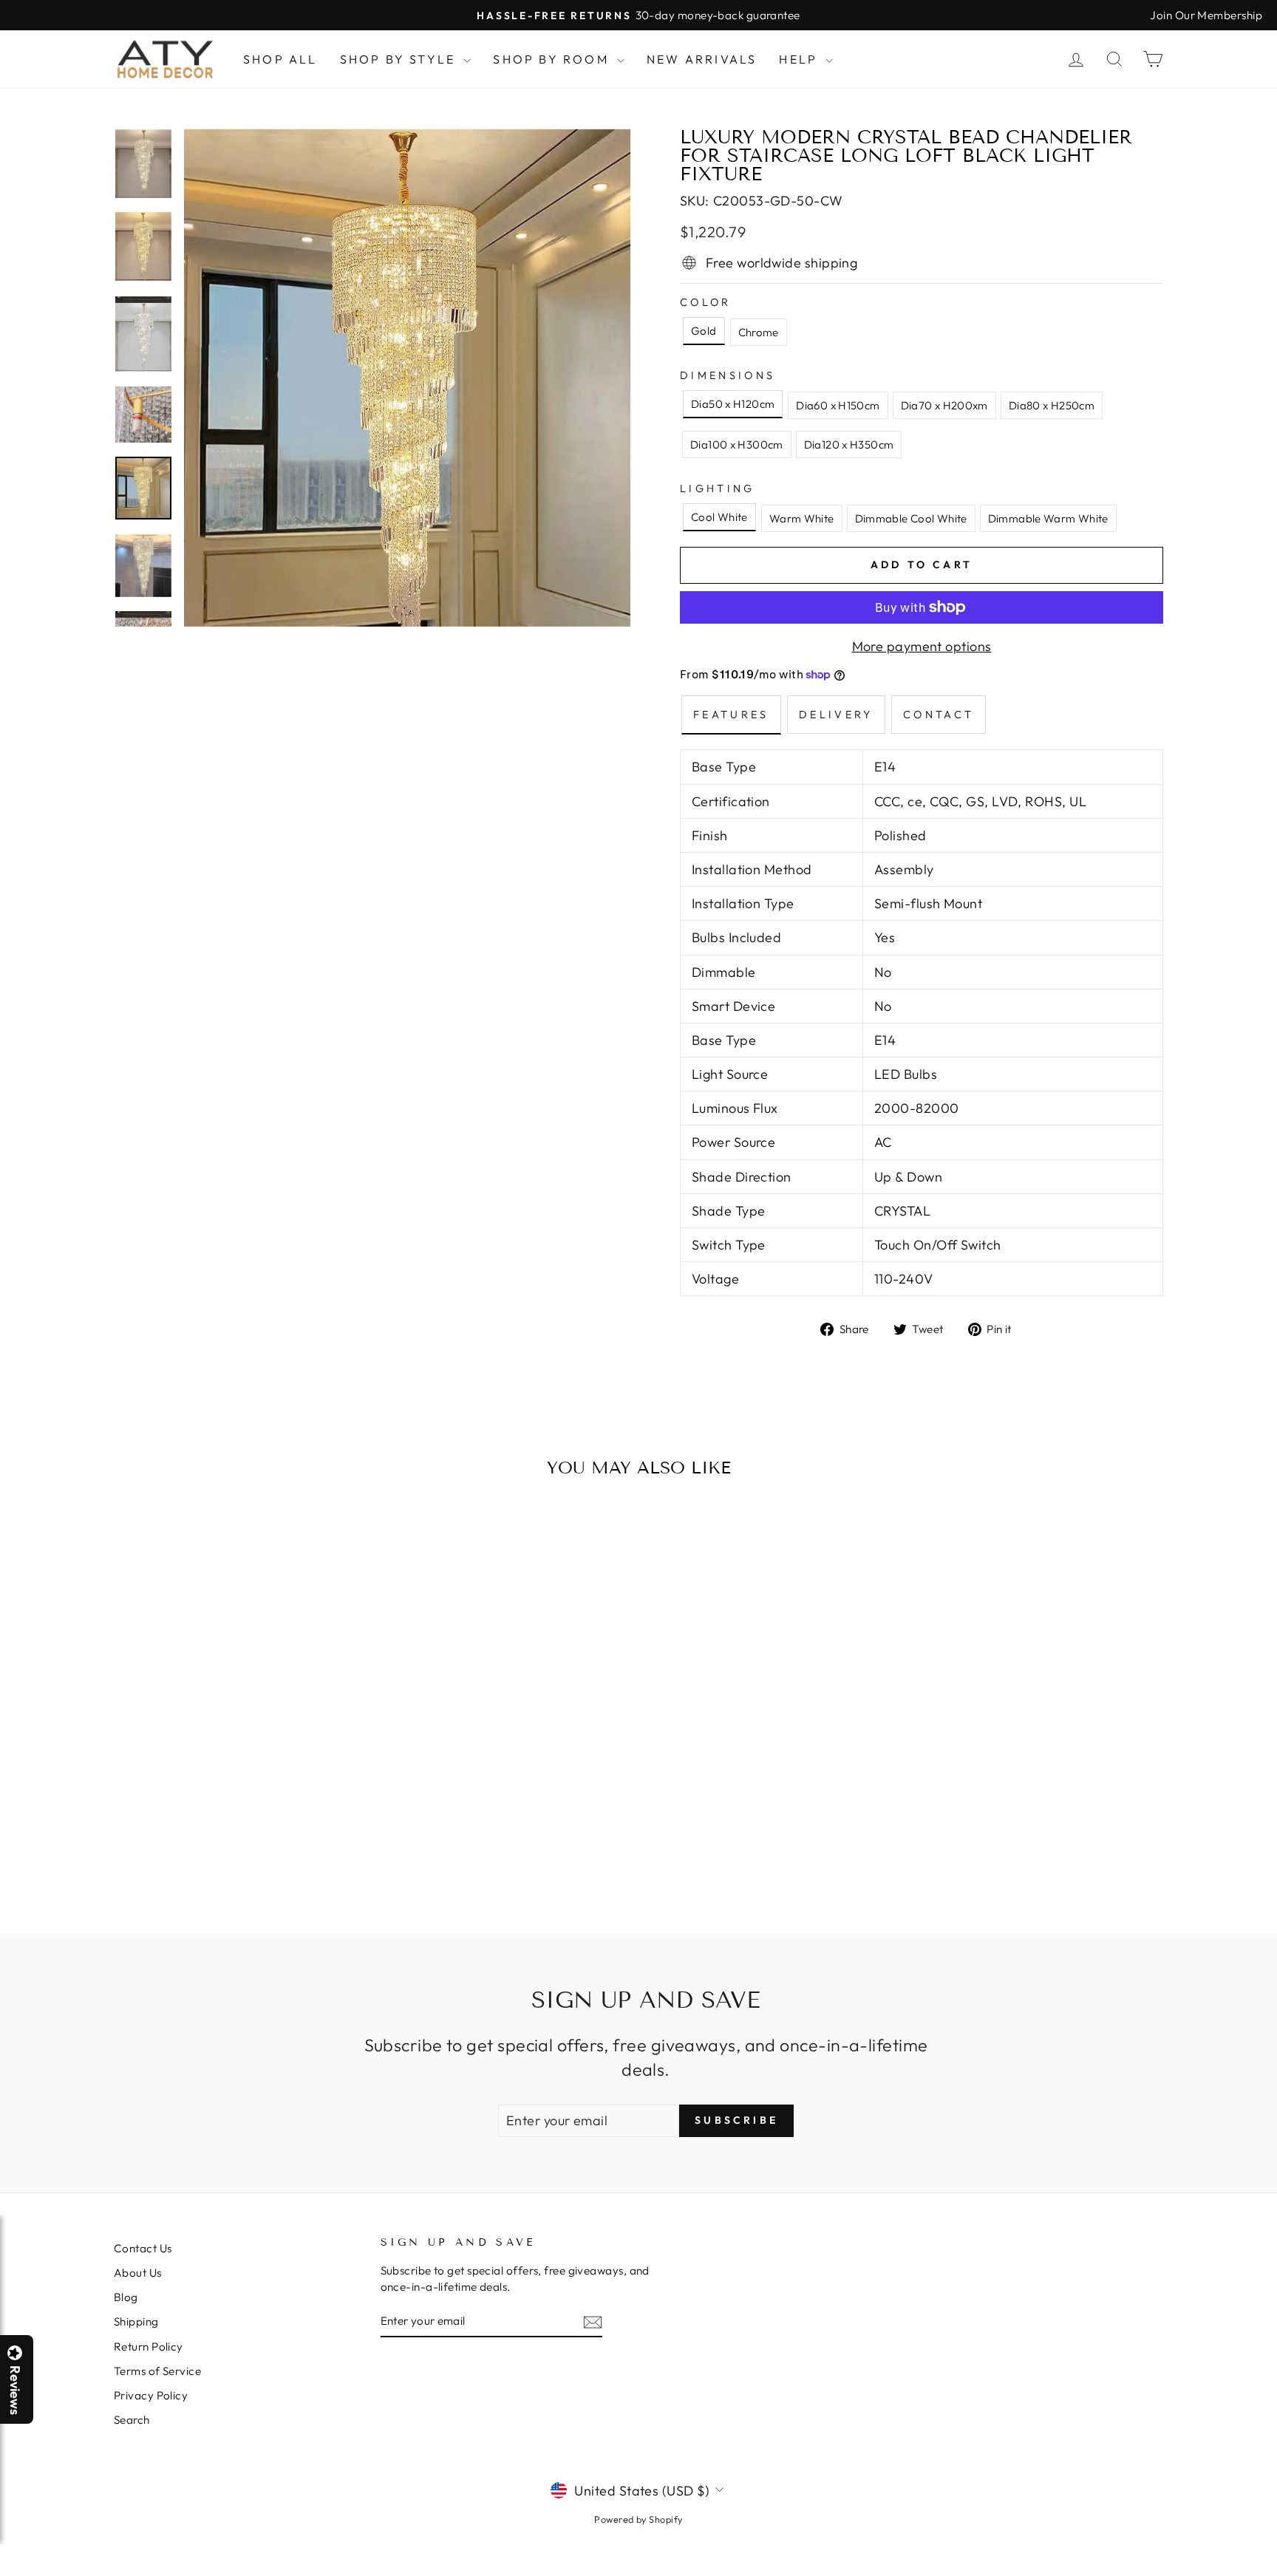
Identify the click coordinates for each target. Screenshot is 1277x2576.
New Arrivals (702, 59)
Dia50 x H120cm (733, 404)
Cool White (719, 517)
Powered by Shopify (638, 2519)
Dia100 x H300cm (737, 444)
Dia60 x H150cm (838, 405)
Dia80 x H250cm (1052, 405)
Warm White (802, 518)
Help (800, 59)
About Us (138, 2273)
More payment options (922, 646)
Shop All (280, 59)
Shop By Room (553, 59)
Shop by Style (400, 59)
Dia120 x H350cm (849, 444)
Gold (704, 331)
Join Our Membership (1206, 15)
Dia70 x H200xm (944, 405)
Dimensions (728, 375)
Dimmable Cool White (911, 518)
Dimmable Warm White (1048, 518)
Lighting (718, 488)
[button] (1276, 2575)
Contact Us (143, 2248)
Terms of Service (157, 2371)
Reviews (15, 2390)
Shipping (136, 2321)
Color (706, 302)
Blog (126, 2297)
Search (132, 2420)
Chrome (759, 332)
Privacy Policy (151, 2395)
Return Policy (149, 2347)
